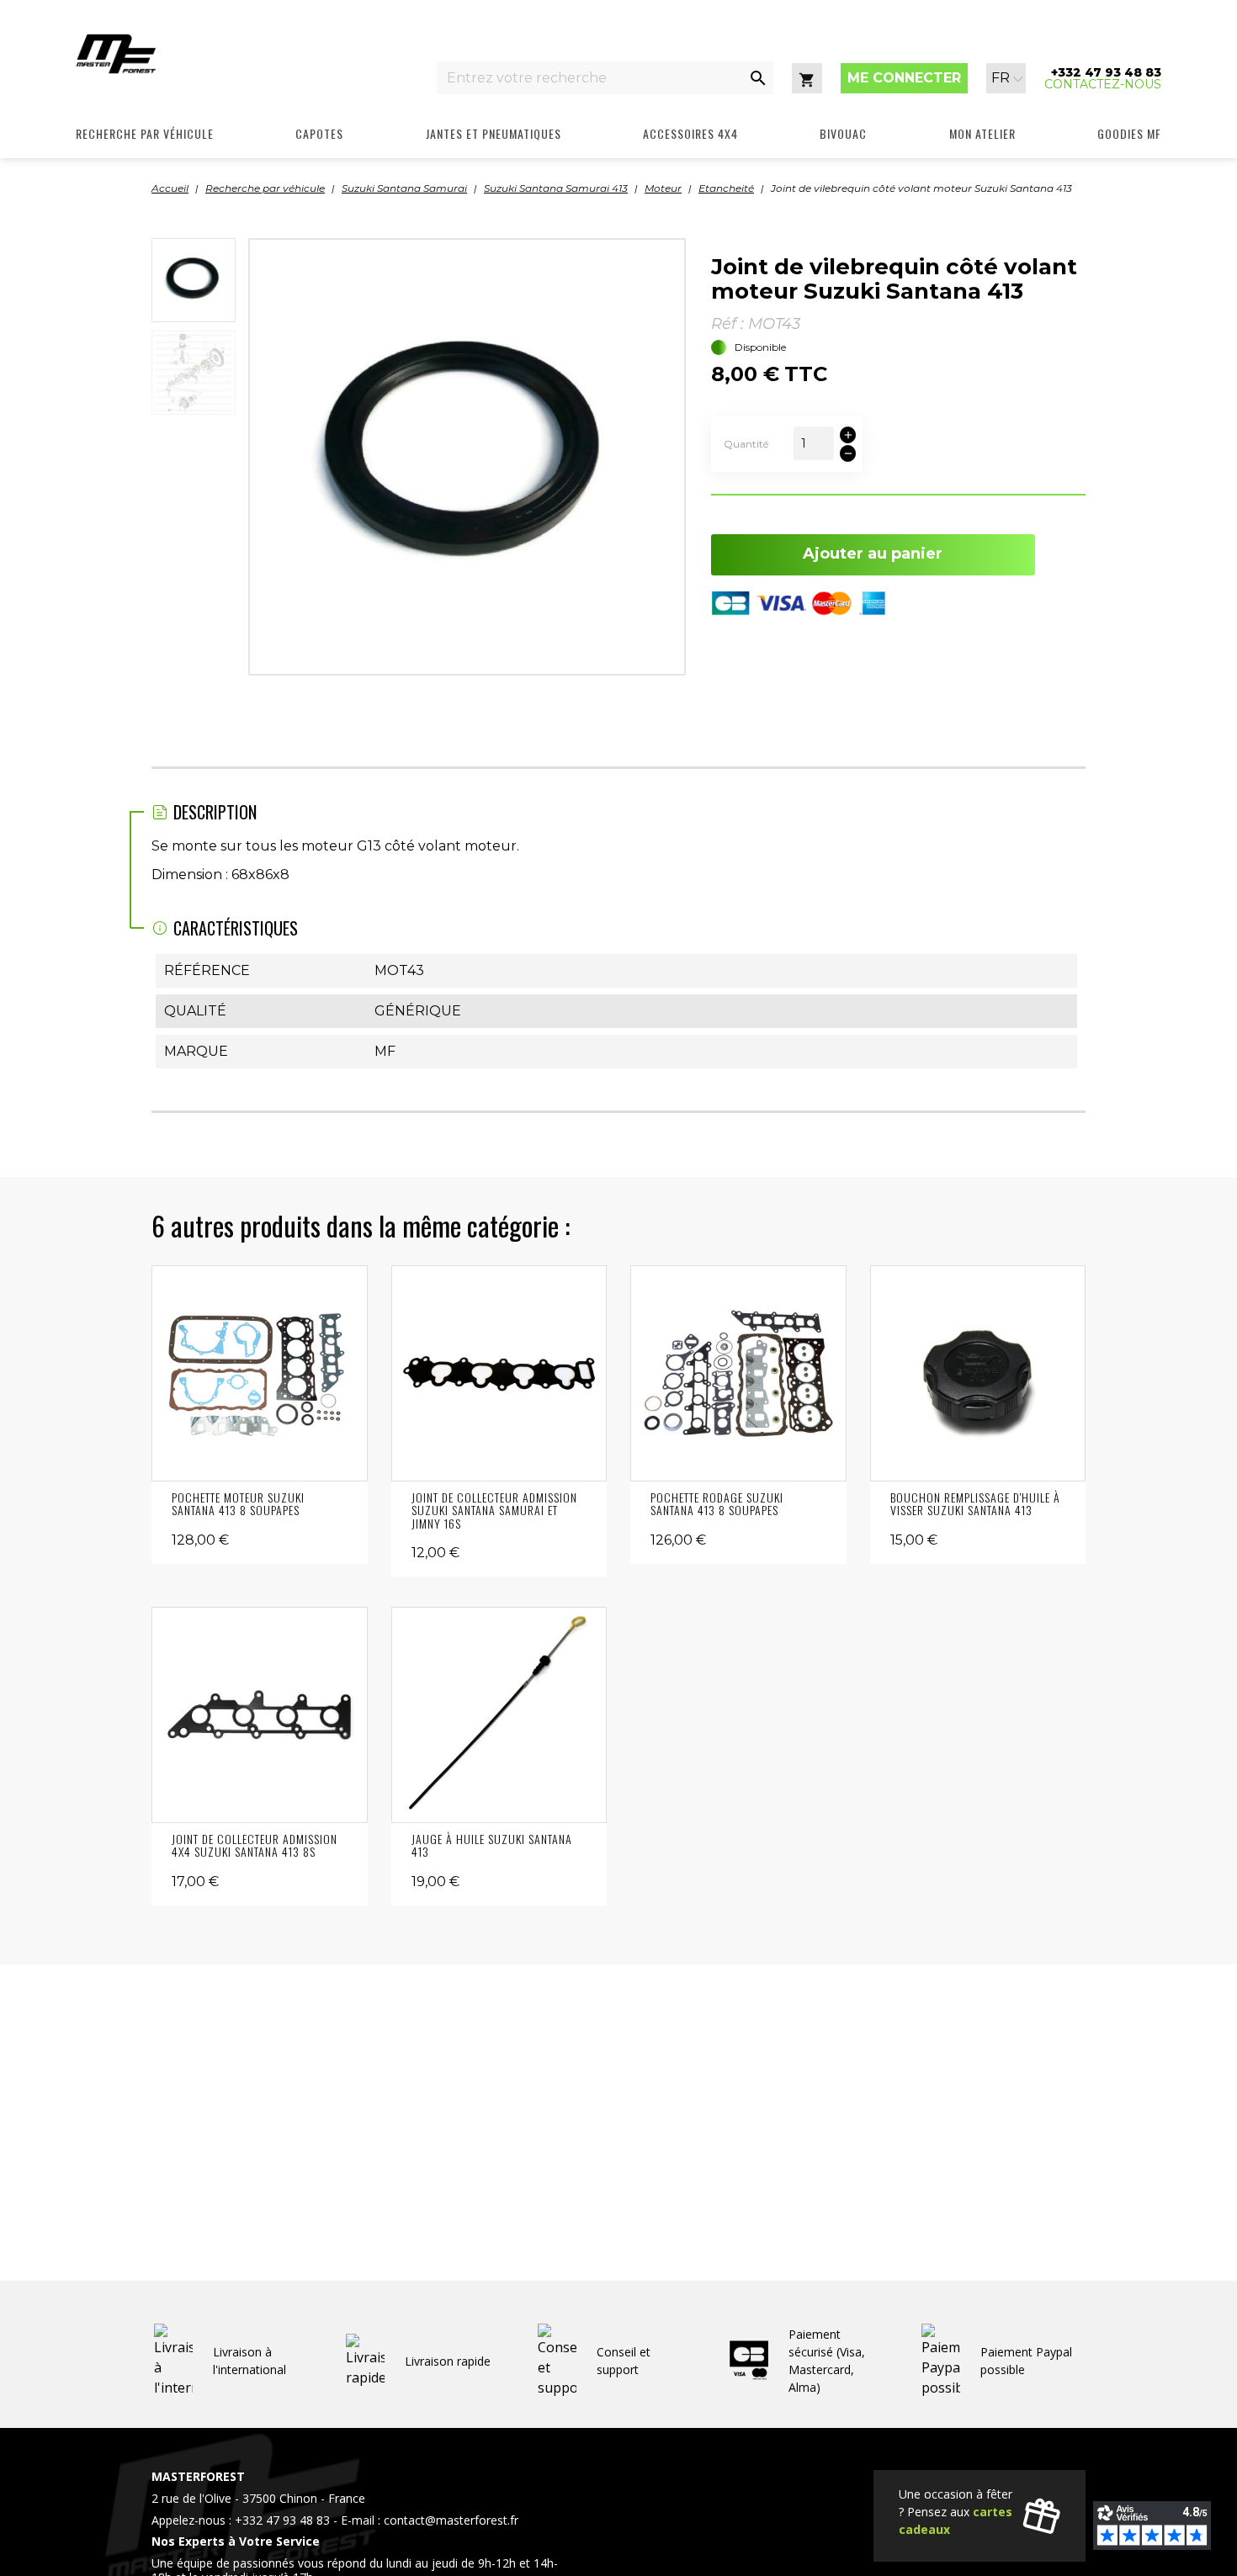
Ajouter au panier (873, 554)
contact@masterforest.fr (451, 2520)
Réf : (727, 324)
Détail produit (260, 1373)
